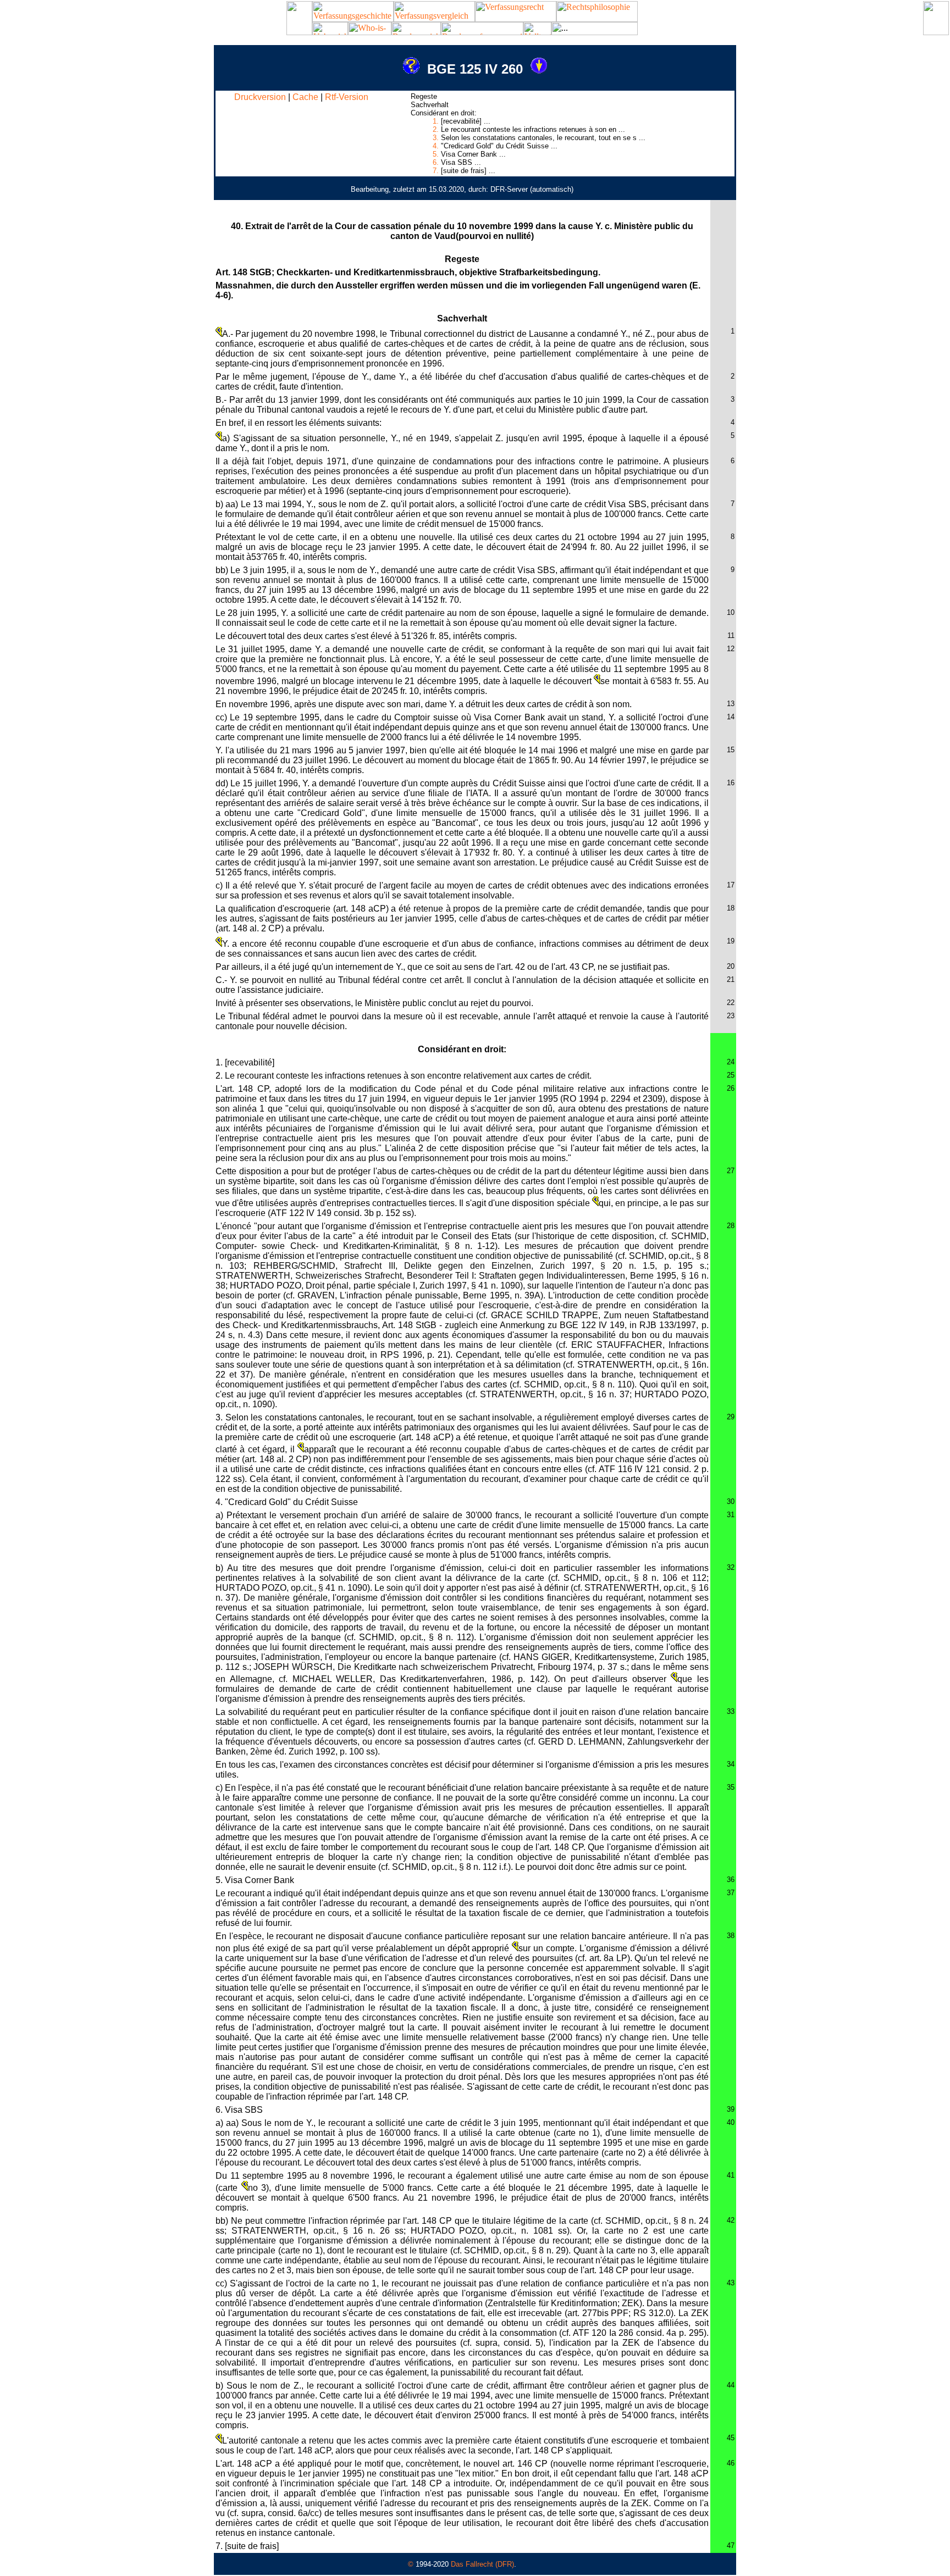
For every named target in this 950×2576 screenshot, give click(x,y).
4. (436, 146)
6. (436, 162)
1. (436, 121)
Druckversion (260, 97)
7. (436, 171)
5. (436, 154)
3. (436, 138)
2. (436, 129)
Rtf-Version (347, 97)
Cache (305, 97)
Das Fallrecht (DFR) (482, 2564)
